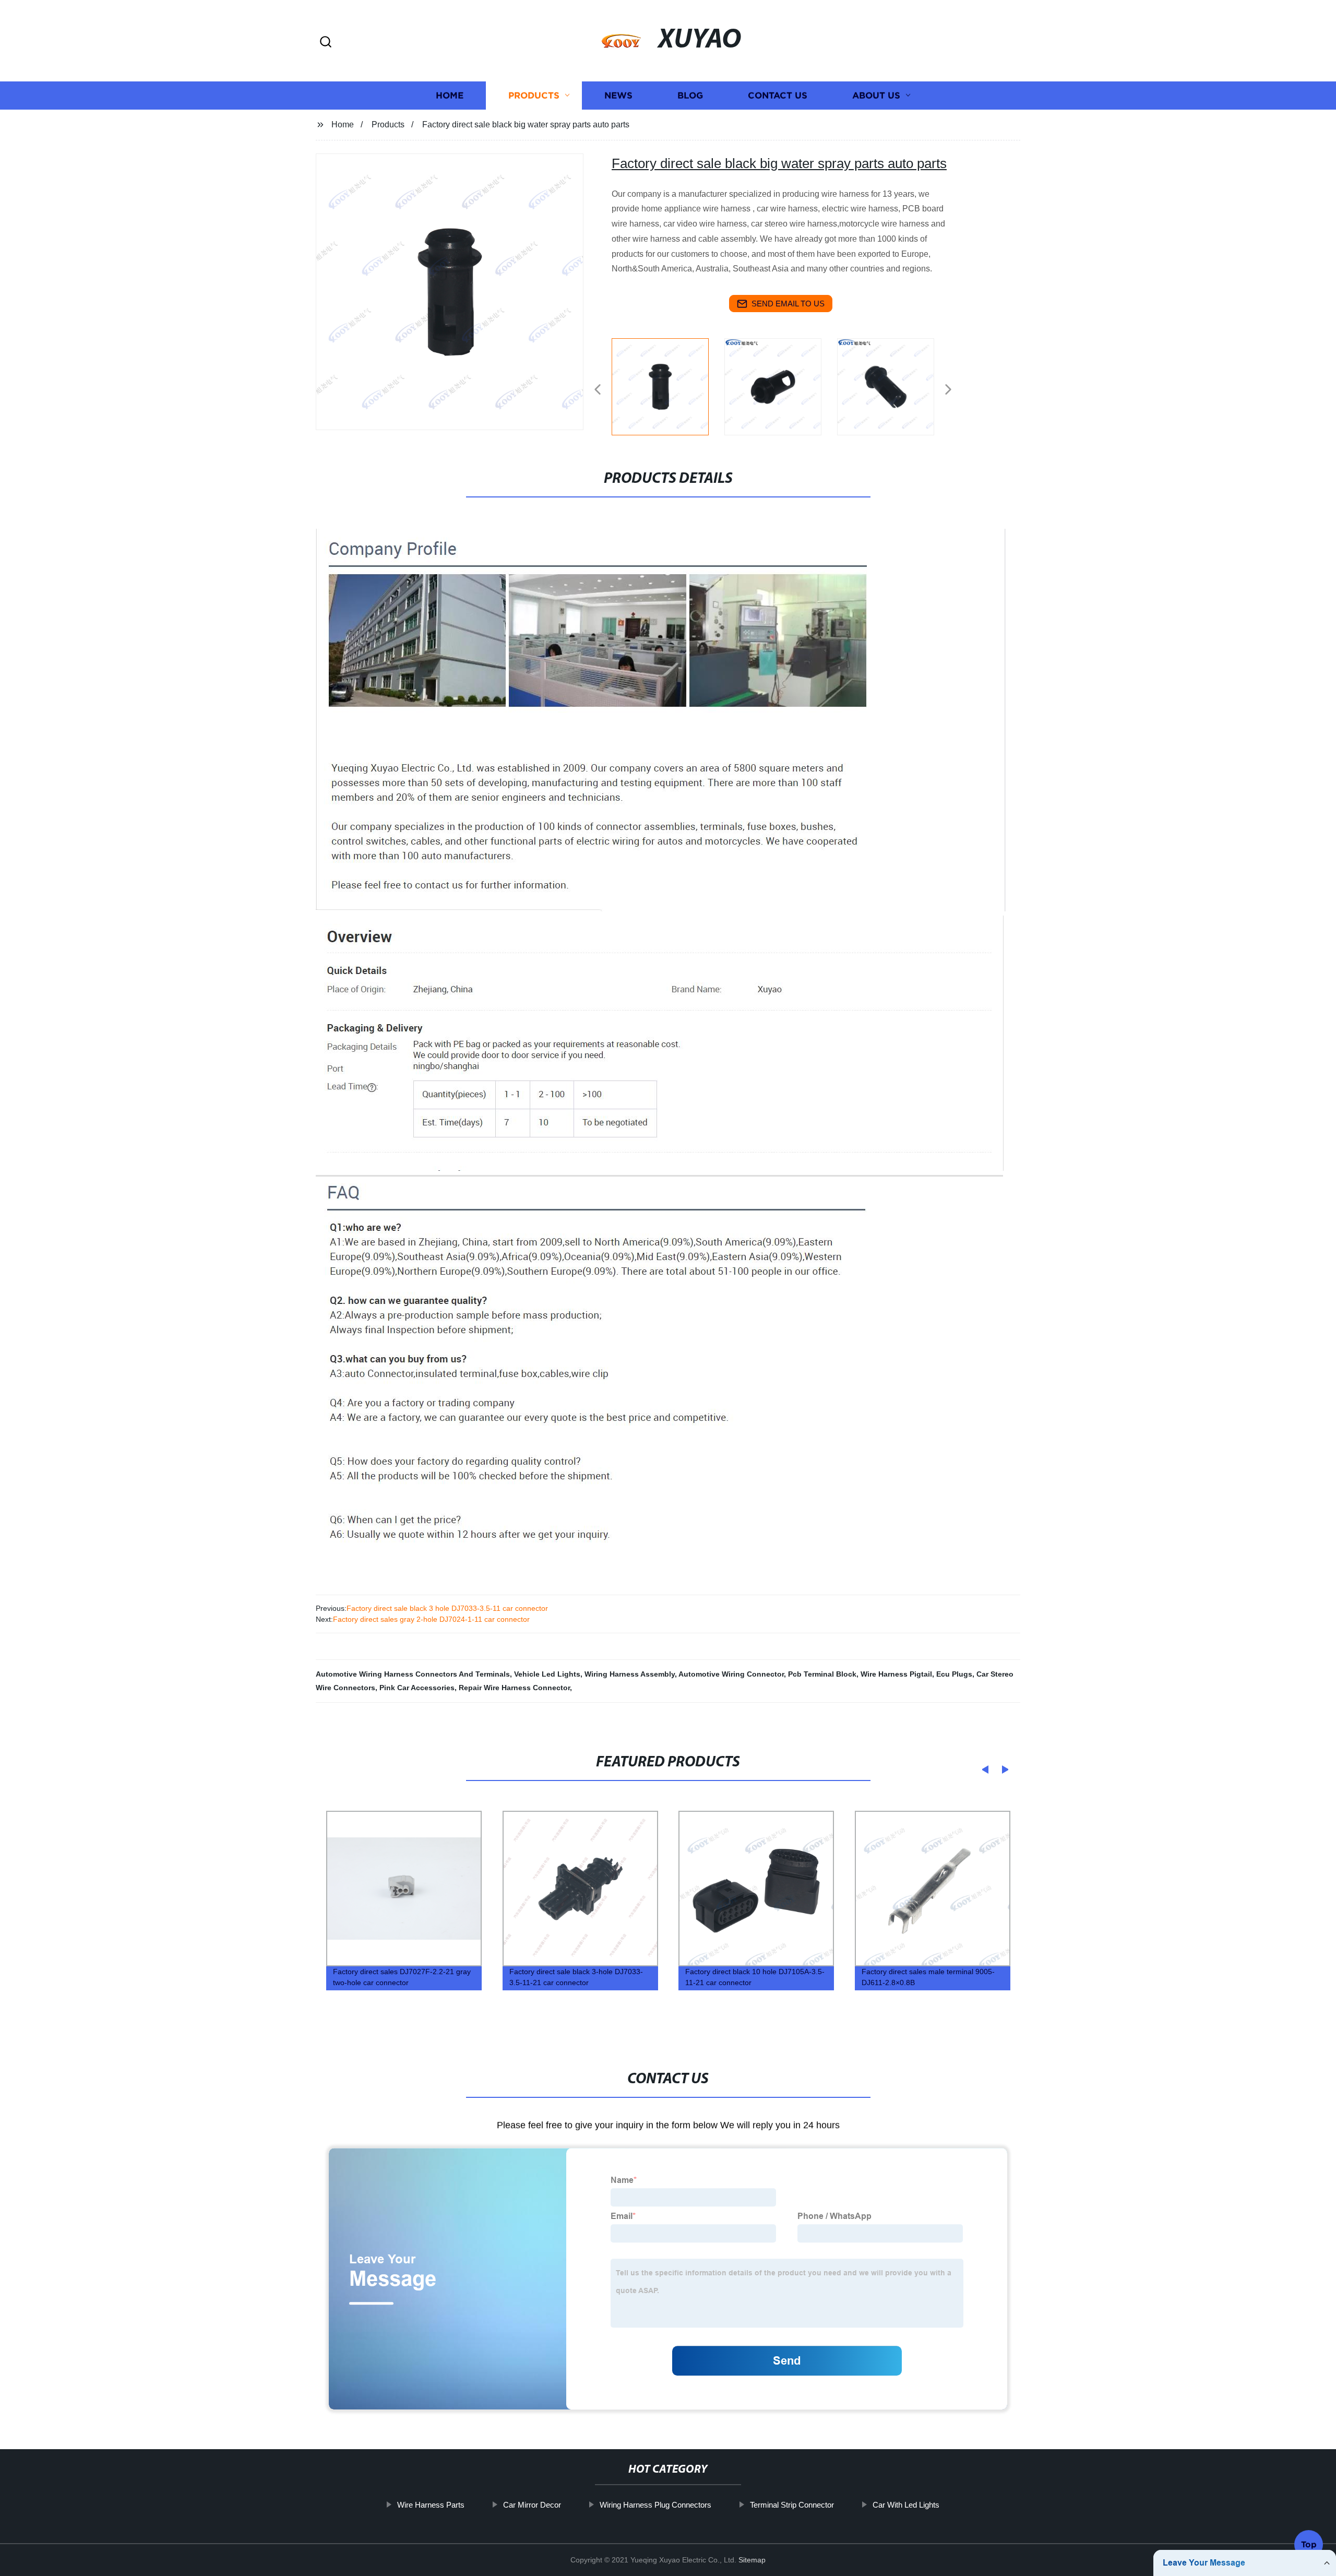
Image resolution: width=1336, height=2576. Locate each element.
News (618, 95)
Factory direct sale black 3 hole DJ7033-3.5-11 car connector (447, 1608)
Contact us (778, 95)
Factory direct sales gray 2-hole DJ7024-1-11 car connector (431, 1619)
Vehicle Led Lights (547, 1674)
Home (450, 95)
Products (534, 95)
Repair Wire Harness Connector (514, 1688)
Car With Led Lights (906, 2505)
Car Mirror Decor (532, 2505)
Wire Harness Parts (431, 2505)
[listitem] (668, 385)
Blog (690, 95)
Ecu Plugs (954, 1674)
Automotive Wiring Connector (731, 1674)
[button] (326, 43)
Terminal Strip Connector (792, 2505)
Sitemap (752, 2560)
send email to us (788, 304)
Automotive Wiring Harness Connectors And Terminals (413, 1674)
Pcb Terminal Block (822, 1674)
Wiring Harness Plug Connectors (655, 2505)
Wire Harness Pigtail (896, 1674)
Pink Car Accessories (417, 1688)
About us (876, 95)
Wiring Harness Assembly (630, 1674)
